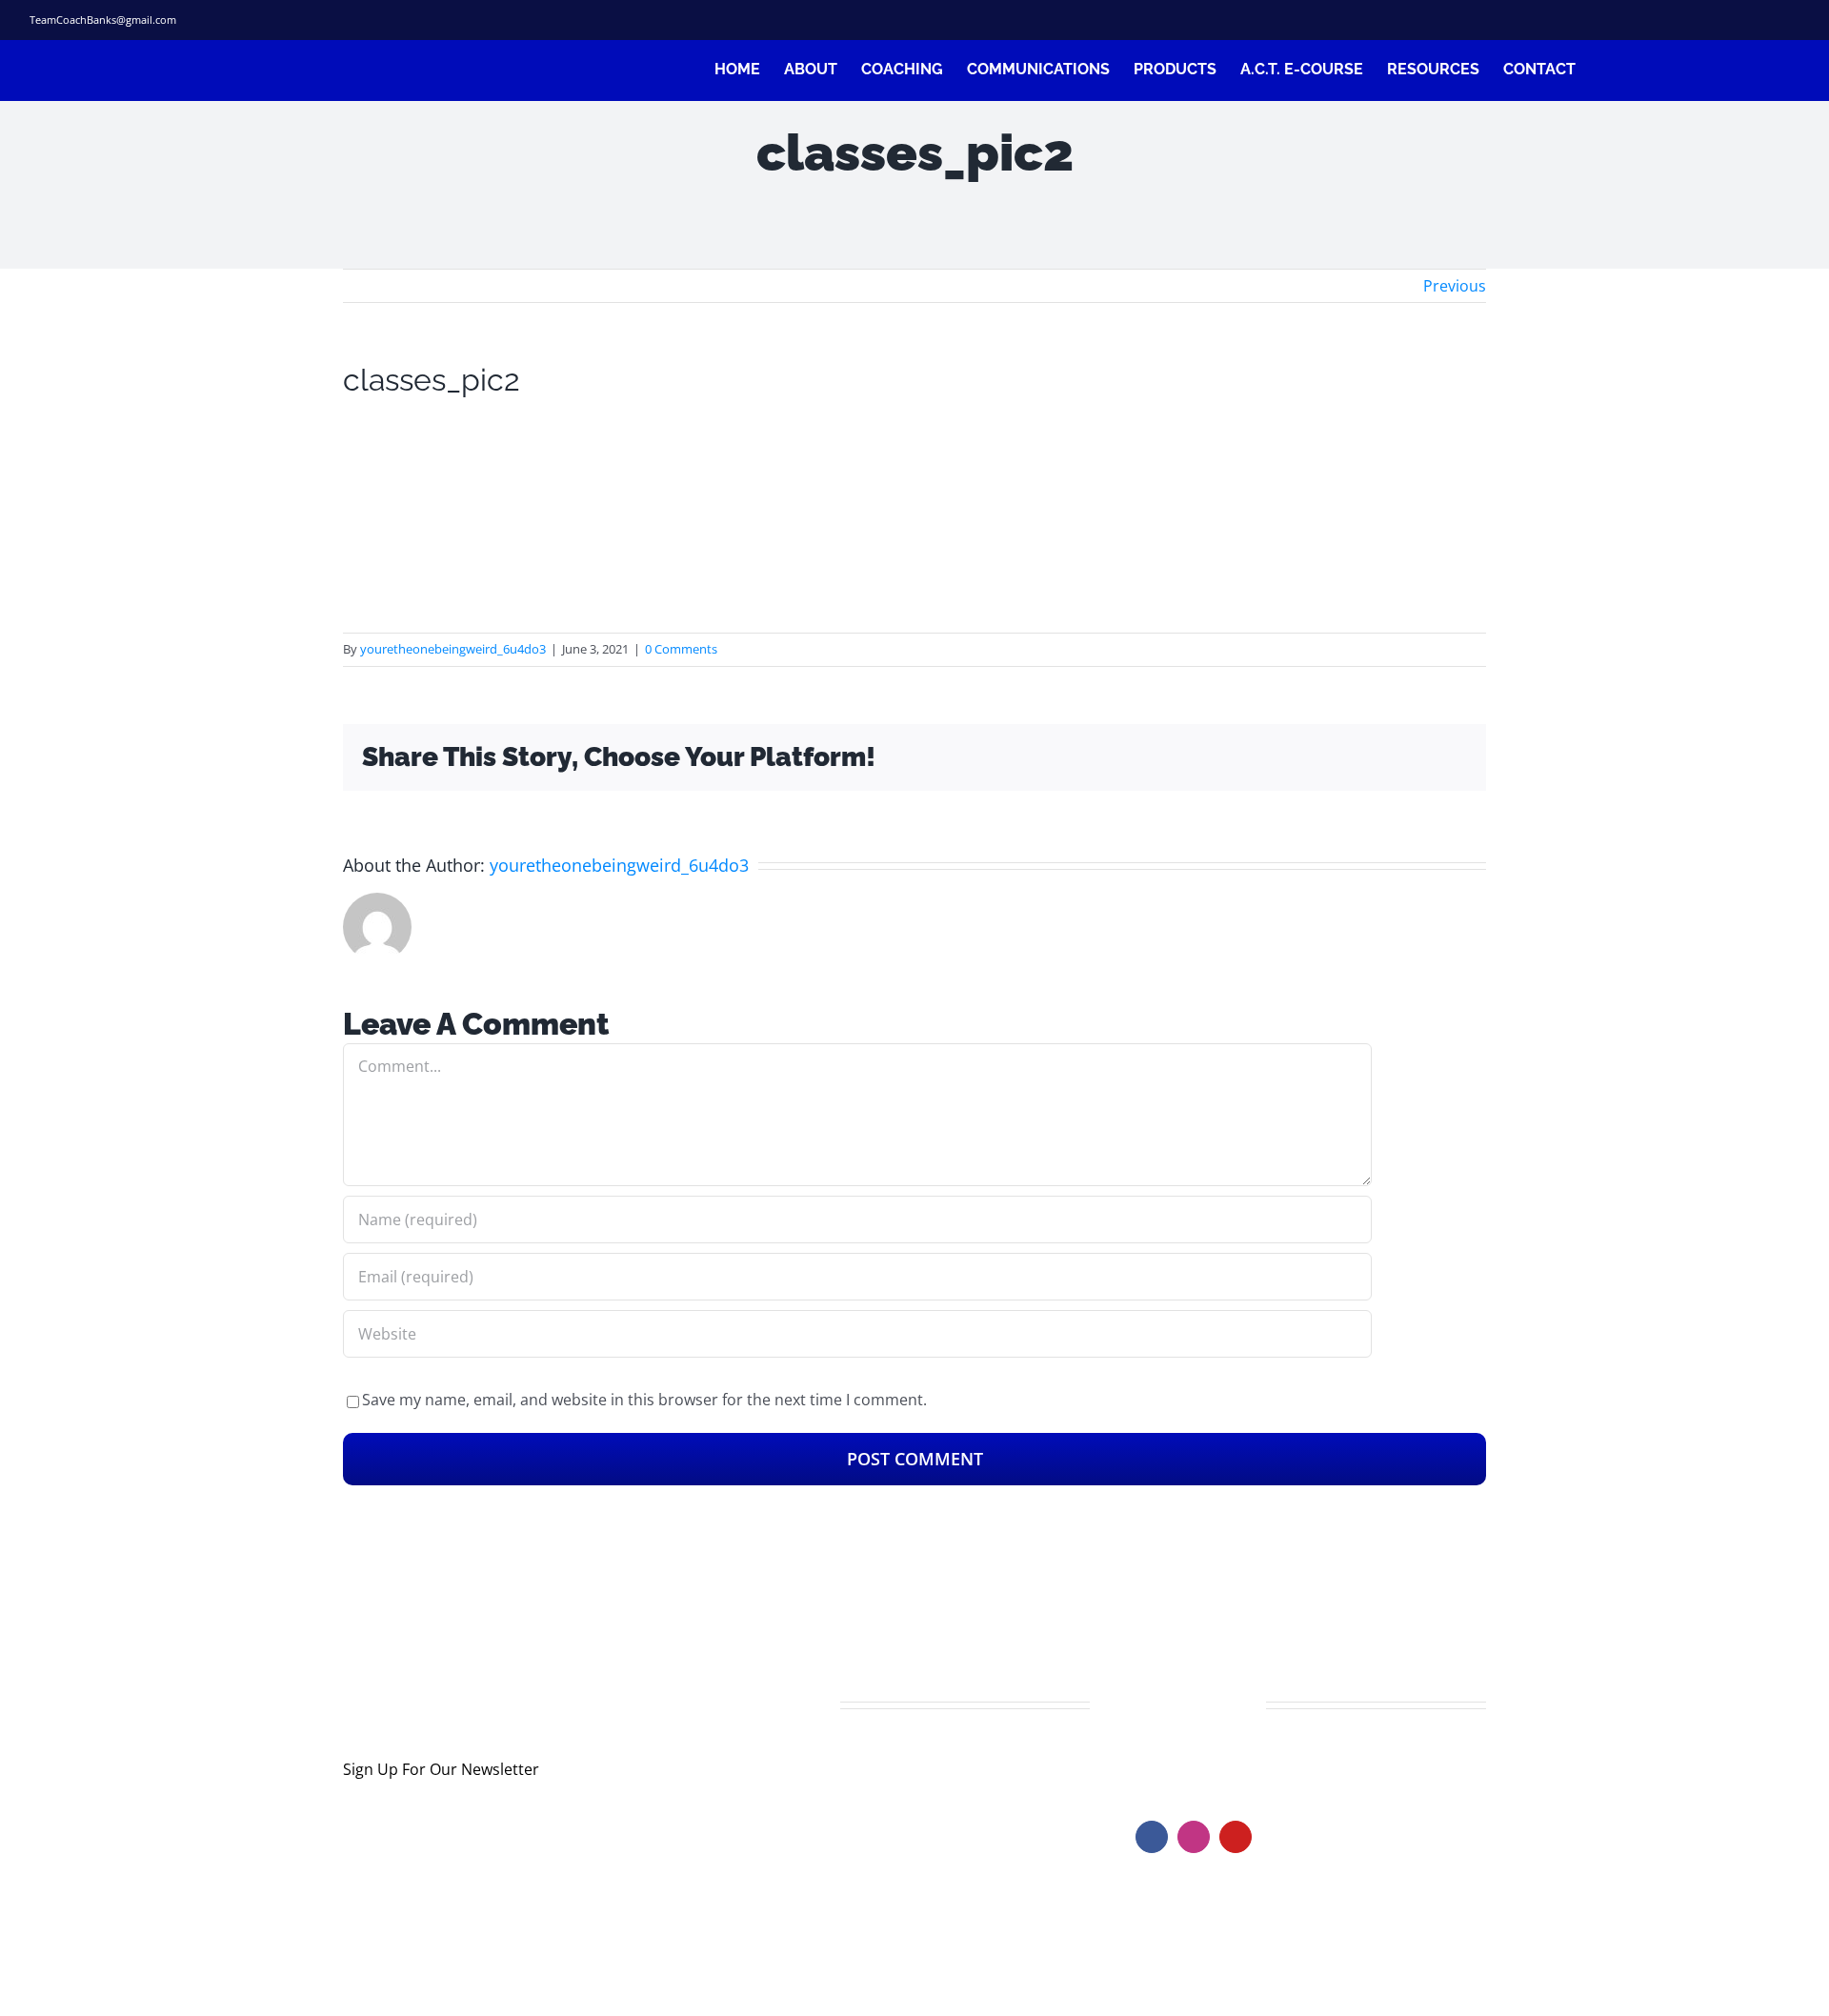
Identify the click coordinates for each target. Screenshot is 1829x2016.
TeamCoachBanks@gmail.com (103, 20)
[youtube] (1236, 1837)
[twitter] (1702, 20)
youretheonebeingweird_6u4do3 (453, 649)
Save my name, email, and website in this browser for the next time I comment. (644, 1400)
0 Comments (681, 649)
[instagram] (1733, 20)
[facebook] (1672, 20)
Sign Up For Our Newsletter (441, 1769)
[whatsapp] (1794, 20)
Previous (1455, 286)
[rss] (1763, 20)
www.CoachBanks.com (1252, 1761)
